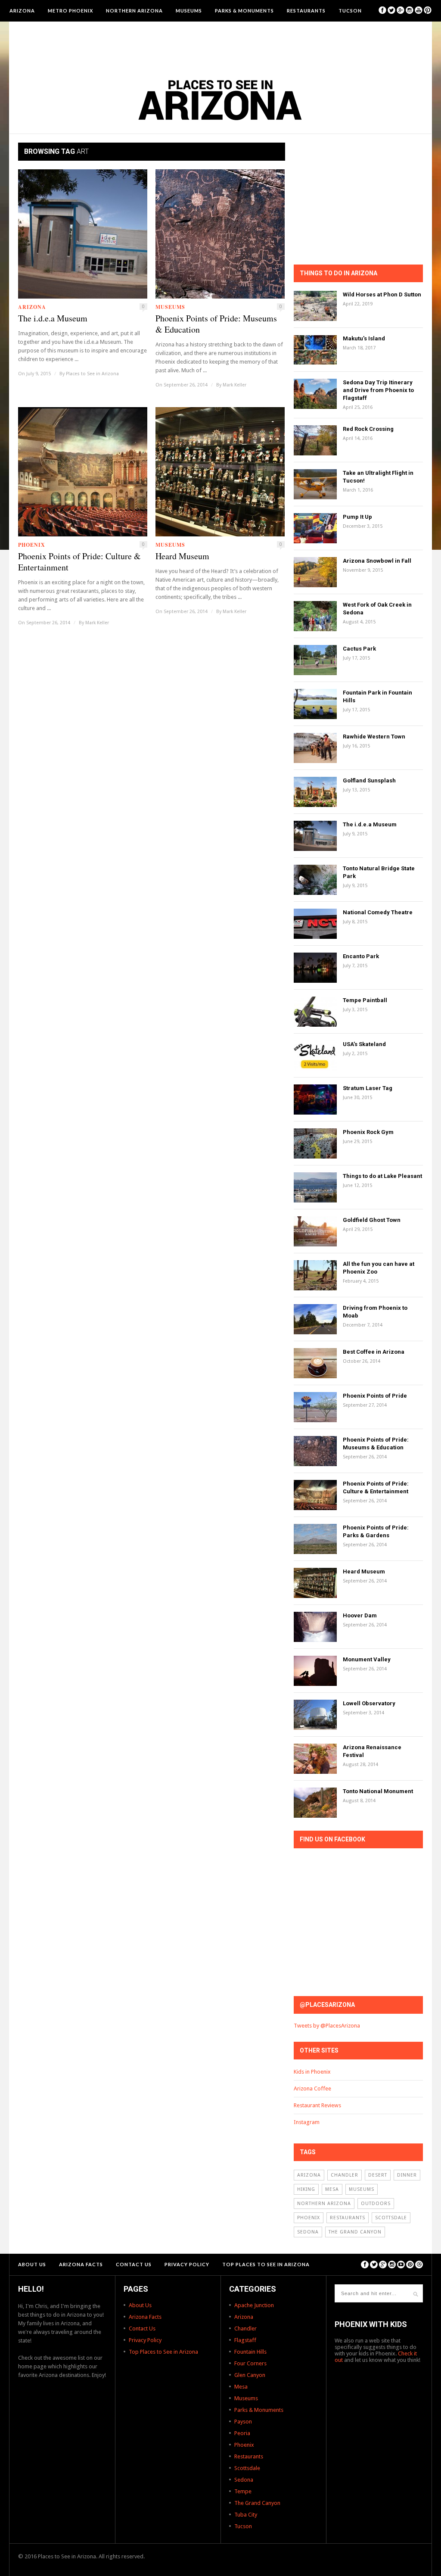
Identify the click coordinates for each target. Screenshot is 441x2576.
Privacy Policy (187, 2264)
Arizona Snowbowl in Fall (377, 561)
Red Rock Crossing (368, 429)
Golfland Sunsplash (369, 780)
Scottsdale (391, 2218)
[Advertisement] (220, 45)
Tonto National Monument (378, 1791)
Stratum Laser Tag (368, 1088)
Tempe (243, 2491)
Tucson (350, 11)
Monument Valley (367, 1659)
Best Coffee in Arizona (374, 1352)
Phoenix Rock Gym (368, 1132)
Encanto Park (361, 956)
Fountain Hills (250, 2352)
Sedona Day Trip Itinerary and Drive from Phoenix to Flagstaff (378, 390)
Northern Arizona (134, 11)
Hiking (306, 2189)
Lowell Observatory (369, 1703)
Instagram (307, 2122)
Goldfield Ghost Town (372, 1220)
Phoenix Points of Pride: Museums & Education (216, 324)
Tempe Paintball (365, 1000)
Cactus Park (359, 649)
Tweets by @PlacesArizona (327, 2026)
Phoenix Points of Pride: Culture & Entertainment (79, 562)
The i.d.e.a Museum (53, 318)
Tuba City (246, 2515)
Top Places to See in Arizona (266, 2264)
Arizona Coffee (312, 2089)
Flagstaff (245, 2340)
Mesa (332, 2189)
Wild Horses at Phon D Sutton (382, 294)
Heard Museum (182, 556)
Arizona (22, 11)
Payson (243, 2422)
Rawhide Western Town (374, 737)
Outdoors (376, 2204)
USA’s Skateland (364, 1044)
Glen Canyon (250, 2375)
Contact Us (134, 2264)
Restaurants (306, 11)
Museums (189, 11)
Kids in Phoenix (312, 2072)
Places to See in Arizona (92, 374)
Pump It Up (357, 517)
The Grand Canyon (355, 2232)
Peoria (242, 2433)
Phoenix (32, 545)
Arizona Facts (81, 2264)
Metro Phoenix (70, 11)
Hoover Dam (360, 1615)
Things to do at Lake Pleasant (382, 1176)
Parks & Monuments (244, 11)
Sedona (308, 2232)
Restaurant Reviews (317, 2105)
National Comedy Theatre (378, 912)
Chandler (345, 2175)
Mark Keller (234, 385)
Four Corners (250, 2363)
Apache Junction (254, 2305)
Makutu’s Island (364, 338)
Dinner (407, 2175)
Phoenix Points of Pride (375, 1396)
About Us (32, 2264)
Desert (378, 2175)
